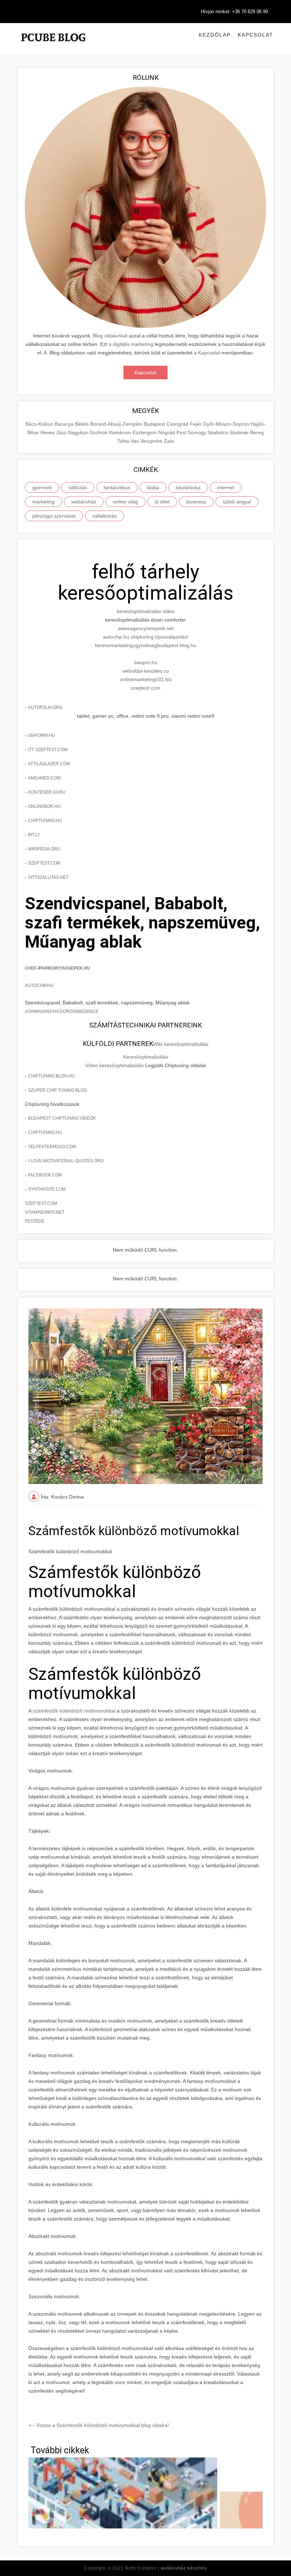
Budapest (155, 424)
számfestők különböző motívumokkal (75, 1711)
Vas (135, 441)
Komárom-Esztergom (134, 432)
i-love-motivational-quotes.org (66, 1161)
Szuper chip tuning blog (57, 1090)
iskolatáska (188, 487)
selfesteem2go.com (52, 1147)
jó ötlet (162, 502)
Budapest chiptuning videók (62, 1118)
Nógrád (167, 432)
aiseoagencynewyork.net (146, 628)
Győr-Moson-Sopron (227, 424)
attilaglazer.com (49, 764)
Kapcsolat (256, 35)
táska (153, 487)
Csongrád (178, 424)
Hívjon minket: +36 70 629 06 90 (234, 12)
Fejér (196, 424)
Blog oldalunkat (110, 336)
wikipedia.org (44, 849)
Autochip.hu (39, 986)
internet (226, 487)
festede (35, 1221)
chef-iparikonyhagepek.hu (57, 968)
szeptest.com (145, 688)
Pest (182, 432)
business (196, 502)
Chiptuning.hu (45, 1132)
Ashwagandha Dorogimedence (62, 1011)
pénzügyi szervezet (54, 516)
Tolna (124, 441)
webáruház (84, 502)
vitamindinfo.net (45, 1212)
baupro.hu (146, 662)
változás (78, 487)
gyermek (42, 487)
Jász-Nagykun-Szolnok (83, 432)
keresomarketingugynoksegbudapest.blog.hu (146, 645)
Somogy (198, 432)
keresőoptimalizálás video (146, 611)
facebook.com (45, 1175)
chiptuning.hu (45, 821)
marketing (43, 502)
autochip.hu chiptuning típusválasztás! (146, 637)
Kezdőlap (215, 35)
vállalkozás (105, 516)
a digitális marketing (131, 344)
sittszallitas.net (48, 877)
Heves (48, 432)
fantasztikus (117, 487)
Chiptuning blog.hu (51, 1076)
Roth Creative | (166, 2568)
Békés (83, 424)
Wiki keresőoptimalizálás (181, 1044)
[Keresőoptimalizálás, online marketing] (53, 46)
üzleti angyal (237, 502)
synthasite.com (47, 1189)
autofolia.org (45, 707)
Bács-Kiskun (40, 424)
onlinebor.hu (44, 806)
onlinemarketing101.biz (146, 679)
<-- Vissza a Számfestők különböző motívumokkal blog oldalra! (99, 2425)
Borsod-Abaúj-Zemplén (117, 424)
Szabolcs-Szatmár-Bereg (236, 432)
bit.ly (34, 835)
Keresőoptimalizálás (146, 1057)
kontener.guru (47, 792)
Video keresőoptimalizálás (114, 1065)
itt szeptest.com (48, 750)
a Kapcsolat (208, 353)
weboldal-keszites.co (146, 671)
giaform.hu (42, 735)
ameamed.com (44, 778)
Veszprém (152, 441)
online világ (125, 502)
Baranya (65, 424)
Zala (169, 441)
